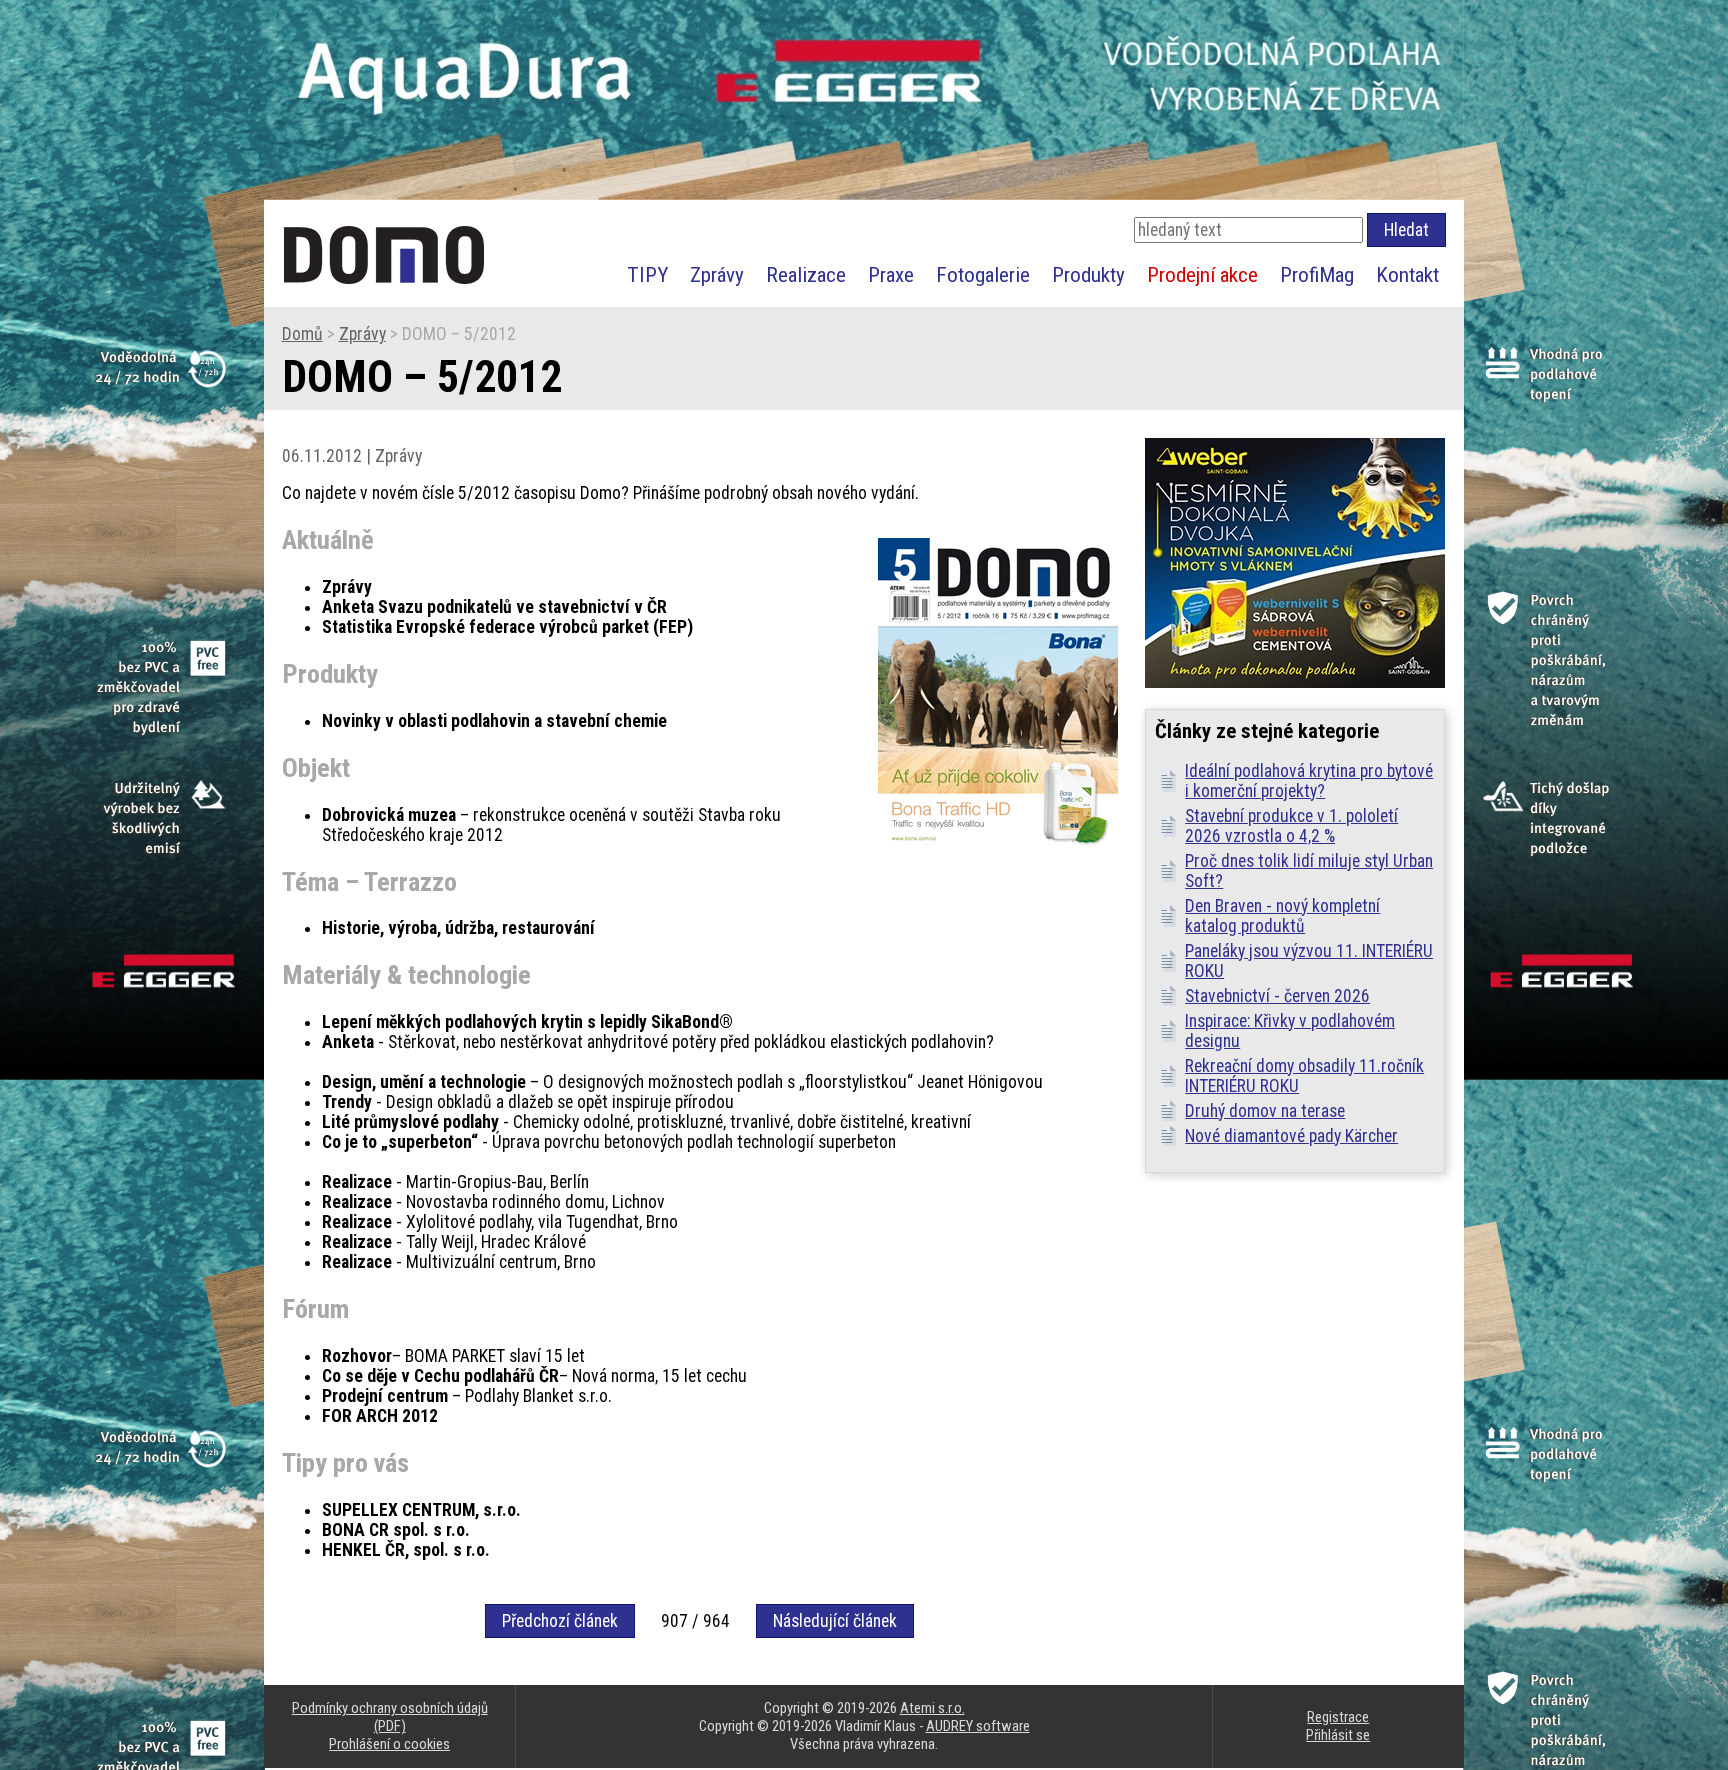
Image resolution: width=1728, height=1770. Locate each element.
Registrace (1338, 1717)
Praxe (891, 274)
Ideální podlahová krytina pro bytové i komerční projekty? (1309, 781)
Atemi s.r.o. (932, 1708)
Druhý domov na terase (1265, 1111)
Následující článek (835, 1621)
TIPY (647, 274)
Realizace (806, 274)
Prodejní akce (1202, 274)
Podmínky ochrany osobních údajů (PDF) (390, 1717)
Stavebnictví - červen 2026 (1277, 996)
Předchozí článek (560, 1621)
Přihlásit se (1338, 1735)
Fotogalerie (983, 274)
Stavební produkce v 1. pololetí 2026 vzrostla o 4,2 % (1291, 826)
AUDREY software (978, 1726)
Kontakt (1407, 274)
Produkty (1088, 274)
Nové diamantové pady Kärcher (1291, 1136)
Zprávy (717, 274)
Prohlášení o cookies (389, 1744)
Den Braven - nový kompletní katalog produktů (1282, 916)
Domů (302, 334)
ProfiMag (1317, 274)
